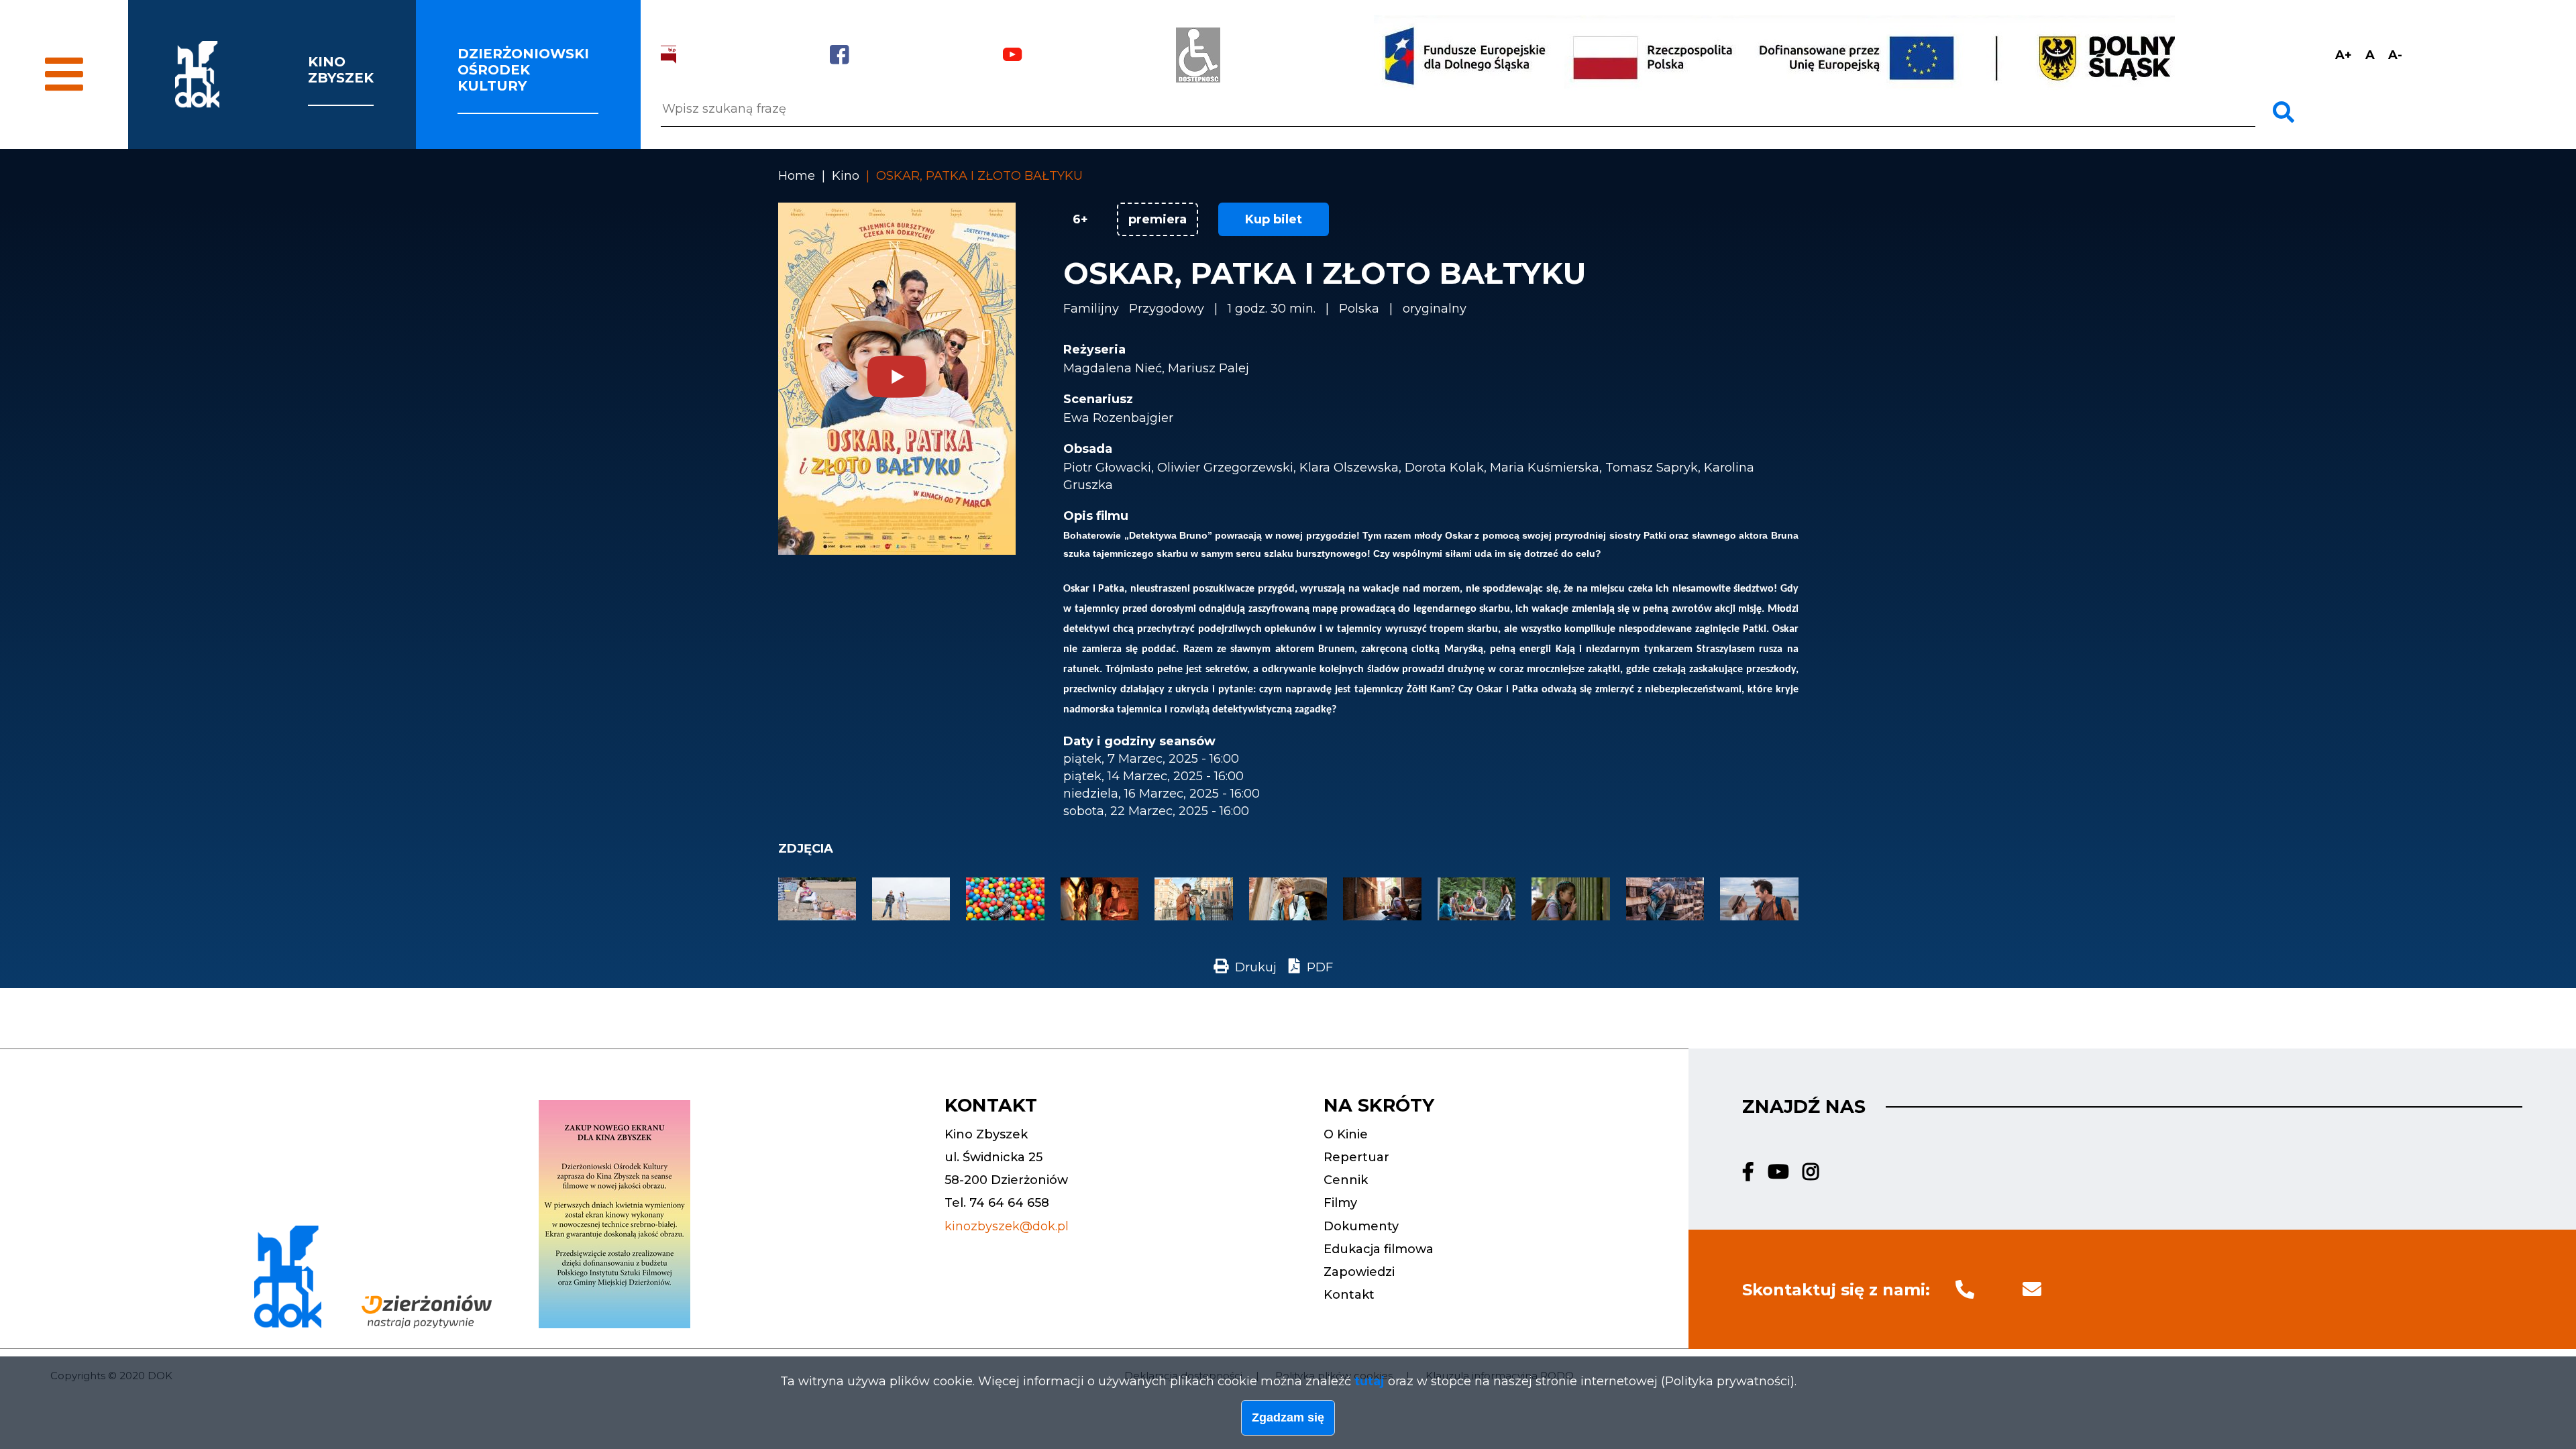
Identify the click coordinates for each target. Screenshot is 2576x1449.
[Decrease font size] (2395, 55)
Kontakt (1349, 1295)
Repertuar (1356, 1157)
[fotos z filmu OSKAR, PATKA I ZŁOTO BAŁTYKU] (817, 916)
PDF (1320, 967)
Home (797, 176)
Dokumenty (1361, 1226)
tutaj (1370, 1381)
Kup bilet (1274, 219)
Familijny (1091, 309)
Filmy (1340, 1203)
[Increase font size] (2344, 55)
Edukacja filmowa (1379, 1249)
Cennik (1346, 1180)
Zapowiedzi (1359, 1272)
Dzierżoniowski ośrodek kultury (523, 70)
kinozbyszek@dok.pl (1007, 1226)
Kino (846, 176)
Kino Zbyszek (341, 70)
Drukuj (1256, 967)
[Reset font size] (2370, 55)
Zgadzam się (1288, 1417)
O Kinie (1346, 1134)
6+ (1080, 219)
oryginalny (1435, 309)
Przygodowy (1167, 309)
